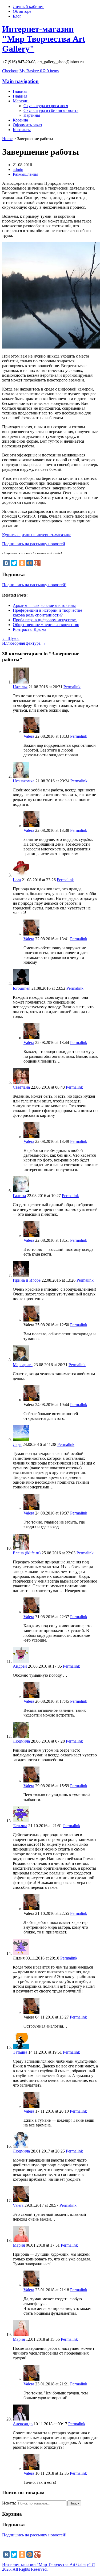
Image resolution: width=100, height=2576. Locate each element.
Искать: (9, 2503)
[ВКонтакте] (6, 563)
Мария (19, 2245)
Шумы (11, 638)
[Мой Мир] (30, 563)
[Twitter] (14, 563)
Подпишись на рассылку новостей (34, 544)
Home (7, 139)
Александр (23, 2424)
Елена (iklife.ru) (27, 1553)
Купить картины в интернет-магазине (37, 535)
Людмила (21, 1741)
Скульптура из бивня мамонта (51, 110)
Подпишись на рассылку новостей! (34, 585)
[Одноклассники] (22, 563)
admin (18, 169)
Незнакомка (24, 781)
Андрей (20, 1666)
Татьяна (20, 1826)
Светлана (21, 1087)
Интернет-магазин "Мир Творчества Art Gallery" (44, 39)
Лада (17, 1444)
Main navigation (20, 81)
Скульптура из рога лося (46, 106)
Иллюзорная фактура (24, 643)
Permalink (72, 687)
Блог (17, 16)
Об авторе (22, 11)
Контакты (22, 130)
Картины (32, 115)
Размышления (25, 174)
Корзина (20, 120)
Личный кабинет (28, 7)
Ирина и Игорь (27, 1280)
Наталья (20, 687)
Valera (29, 736)
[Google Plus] (37, 563)
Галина (19, 1196)
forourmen (22, 988)
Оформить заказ (27, 125)
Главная (20, 96)
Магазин (21, 101)
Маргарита (23, 1365)
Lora (17, 880)
